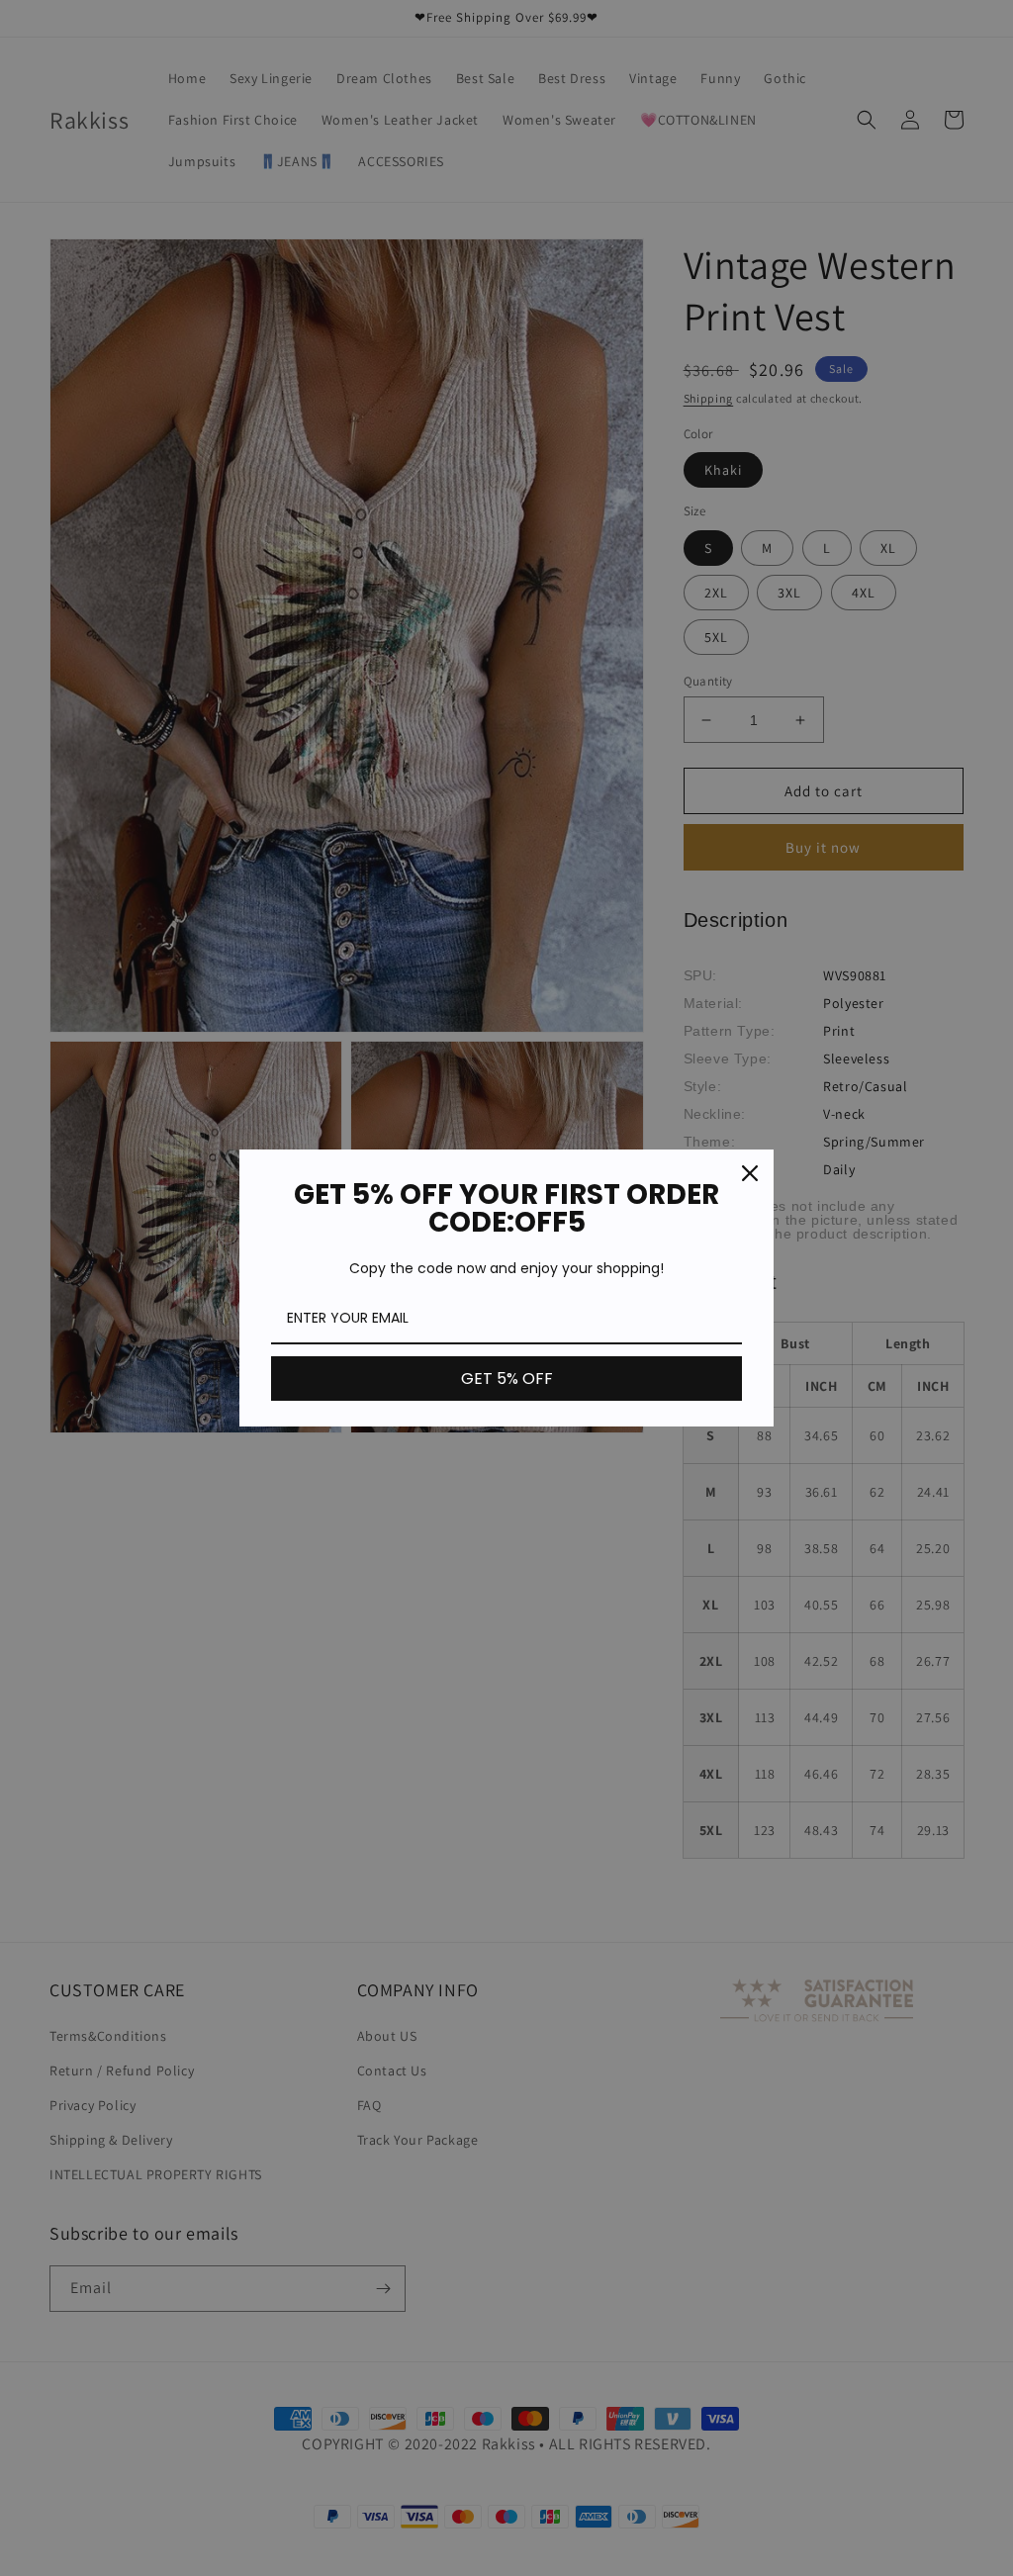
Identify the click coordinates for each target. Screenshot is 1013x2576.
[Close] (750, 1173)
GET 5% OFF (507, 1379)
